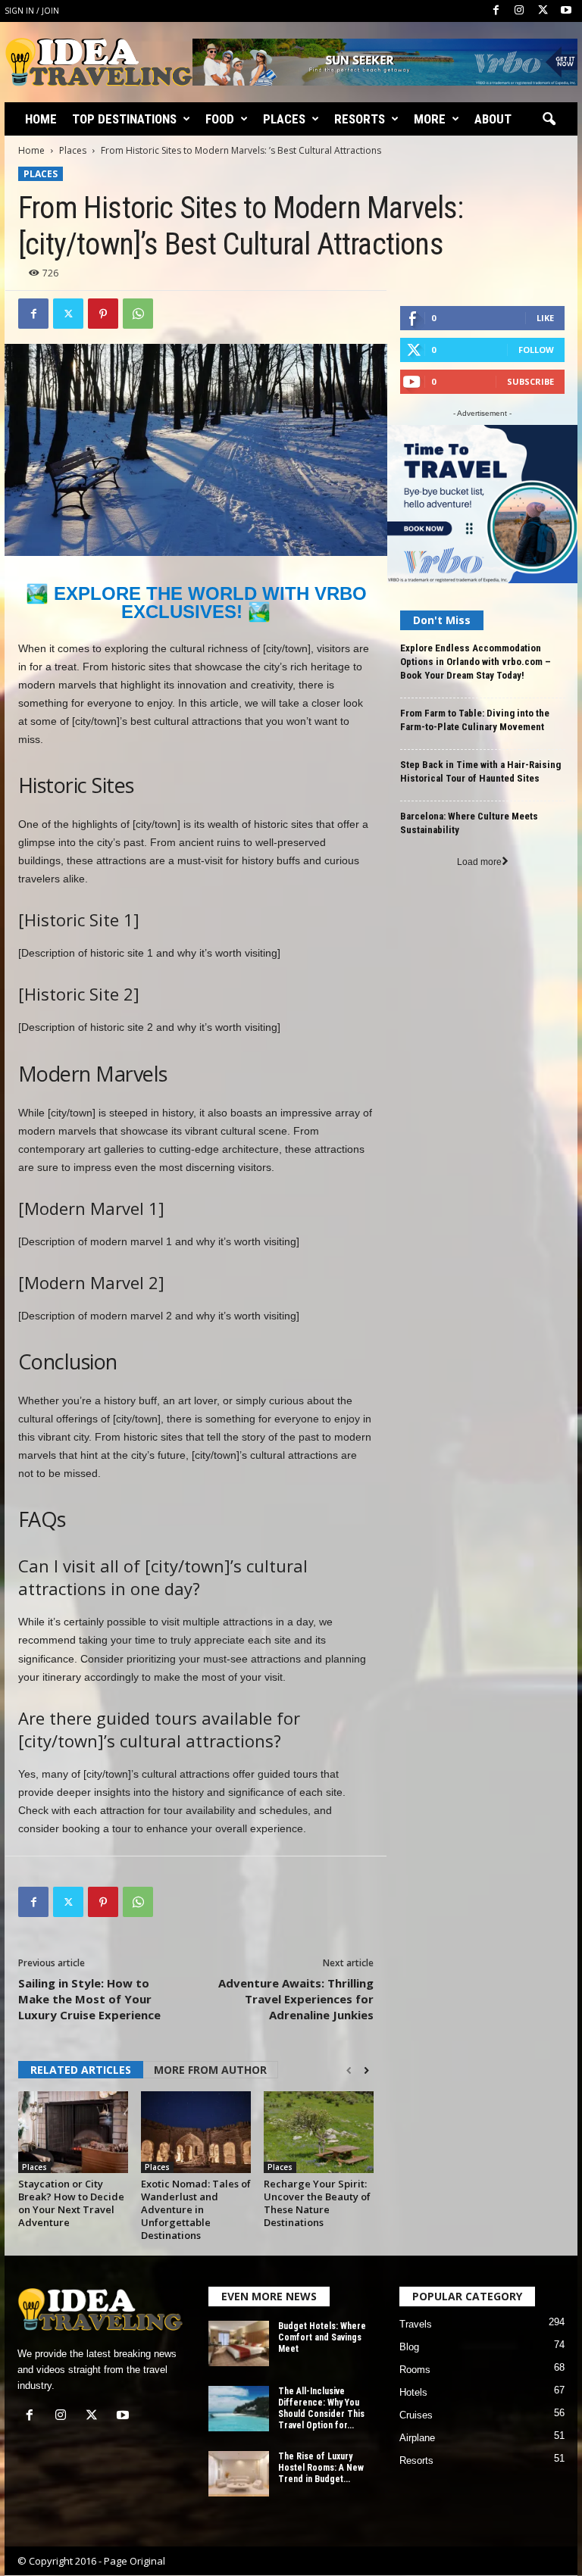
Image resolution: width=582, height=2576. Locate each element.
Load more (479, 862)
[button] (549, 120)
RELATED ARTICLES (81, 2070)
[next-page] (366, 2071)
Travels (416, 2324)
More (430, 119)
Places (284, 119)
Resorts (360, 119)
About (493, 119)
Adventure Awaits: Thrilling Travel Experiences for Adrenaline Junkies (296, 1999)
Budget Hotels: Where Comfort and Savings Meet (322, 2337)
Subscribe (530, 381)
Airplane (417, 2438)
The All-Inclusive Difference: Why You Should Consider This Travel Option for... (321, 2408)
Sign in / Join (32, 11)
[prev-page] (349, 2071)
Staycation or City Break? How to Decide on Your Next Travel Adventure (71, 2203)
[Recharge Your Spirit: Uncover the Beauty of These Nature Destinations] (319, 2132)
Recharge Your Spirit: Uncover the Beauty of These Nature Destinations (317, 2203)
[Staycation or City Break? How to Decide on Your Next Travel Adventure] (73, 2132)
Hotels (413, 2392)
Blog (409, 2347)
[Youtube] (566, 11)
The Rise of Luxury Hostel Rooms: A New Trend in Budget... (321, 2468)
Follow (536, 350)
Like (545, 318)
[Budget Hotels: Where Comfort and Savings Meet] (239, 2343)
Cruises (416, 2415)
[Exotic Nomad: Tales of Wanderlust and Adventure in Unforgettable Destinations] (196, 2132)
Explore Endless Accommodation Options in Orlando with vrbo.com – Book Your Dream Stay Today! (476, 662)
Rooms (415, 2370)
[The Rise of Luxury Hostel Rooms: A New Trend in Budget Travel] (239, 2474)
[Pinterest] (103, 314)
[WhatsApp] (138, 314)
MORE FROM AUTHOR (210, 2070)
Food (220, 119)
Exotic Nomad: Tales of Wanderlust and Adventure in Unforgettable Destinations (196, 2209)
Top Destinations (124, 119)
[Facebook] (496, 11)
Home (41, 119)
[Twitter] (543, 11)
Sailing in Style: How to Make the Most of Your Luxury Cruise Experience (89, 1999)
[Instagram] (519, 11)
